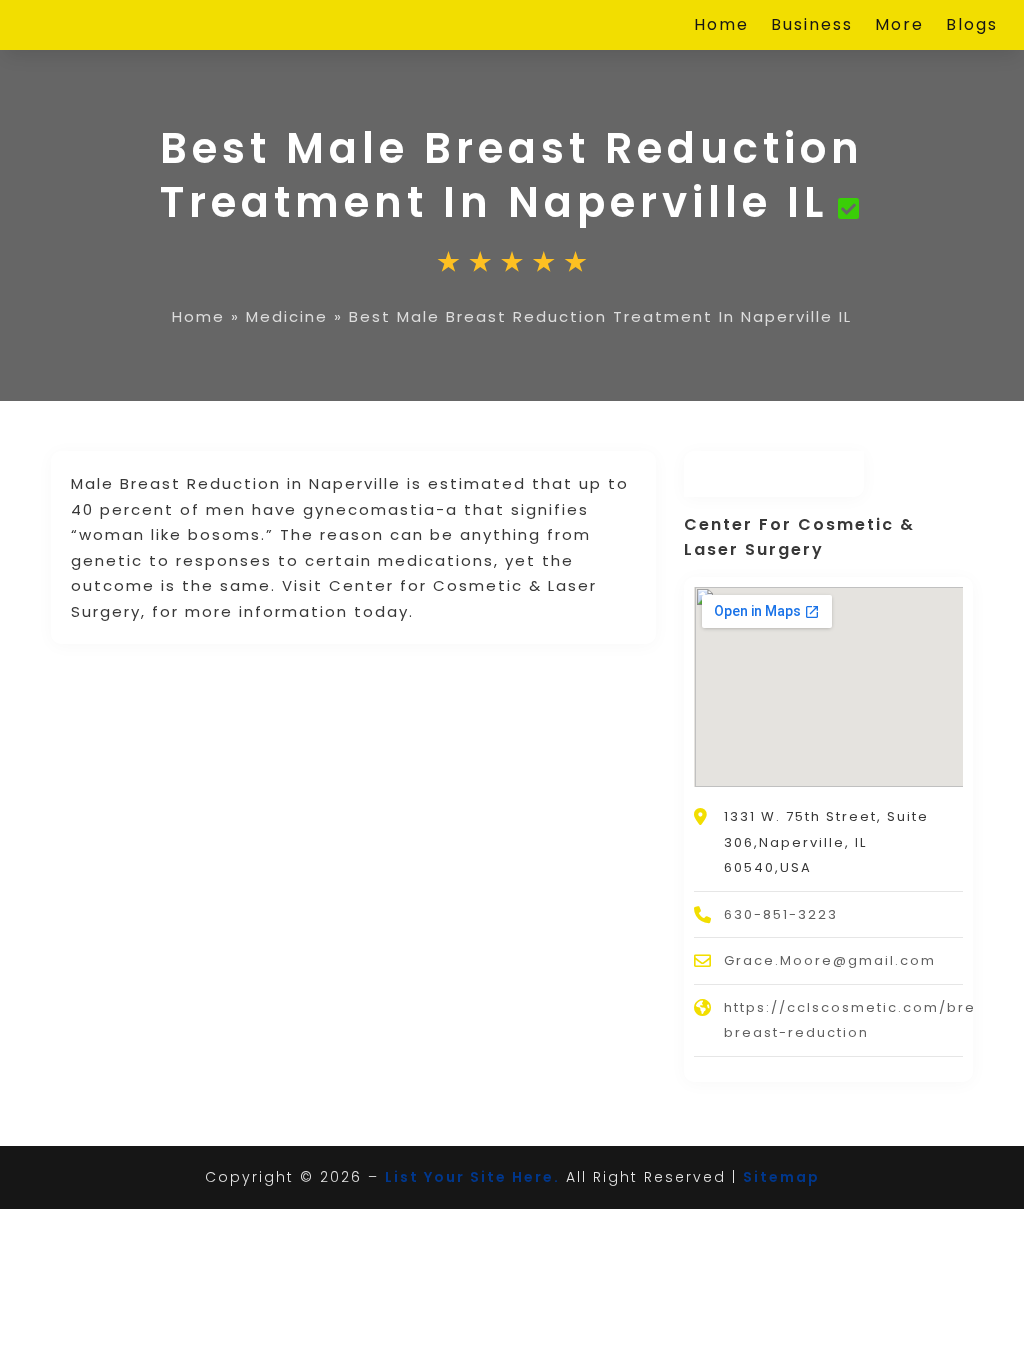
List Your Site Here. (472, 1177)
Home (721, 27)
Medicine (287, 316)
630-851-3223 (781, 914)
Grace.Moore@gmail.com (830, 960)
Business (812, 27)
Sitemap (781, 1177)
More (899, 27)
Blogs (972, 27)
